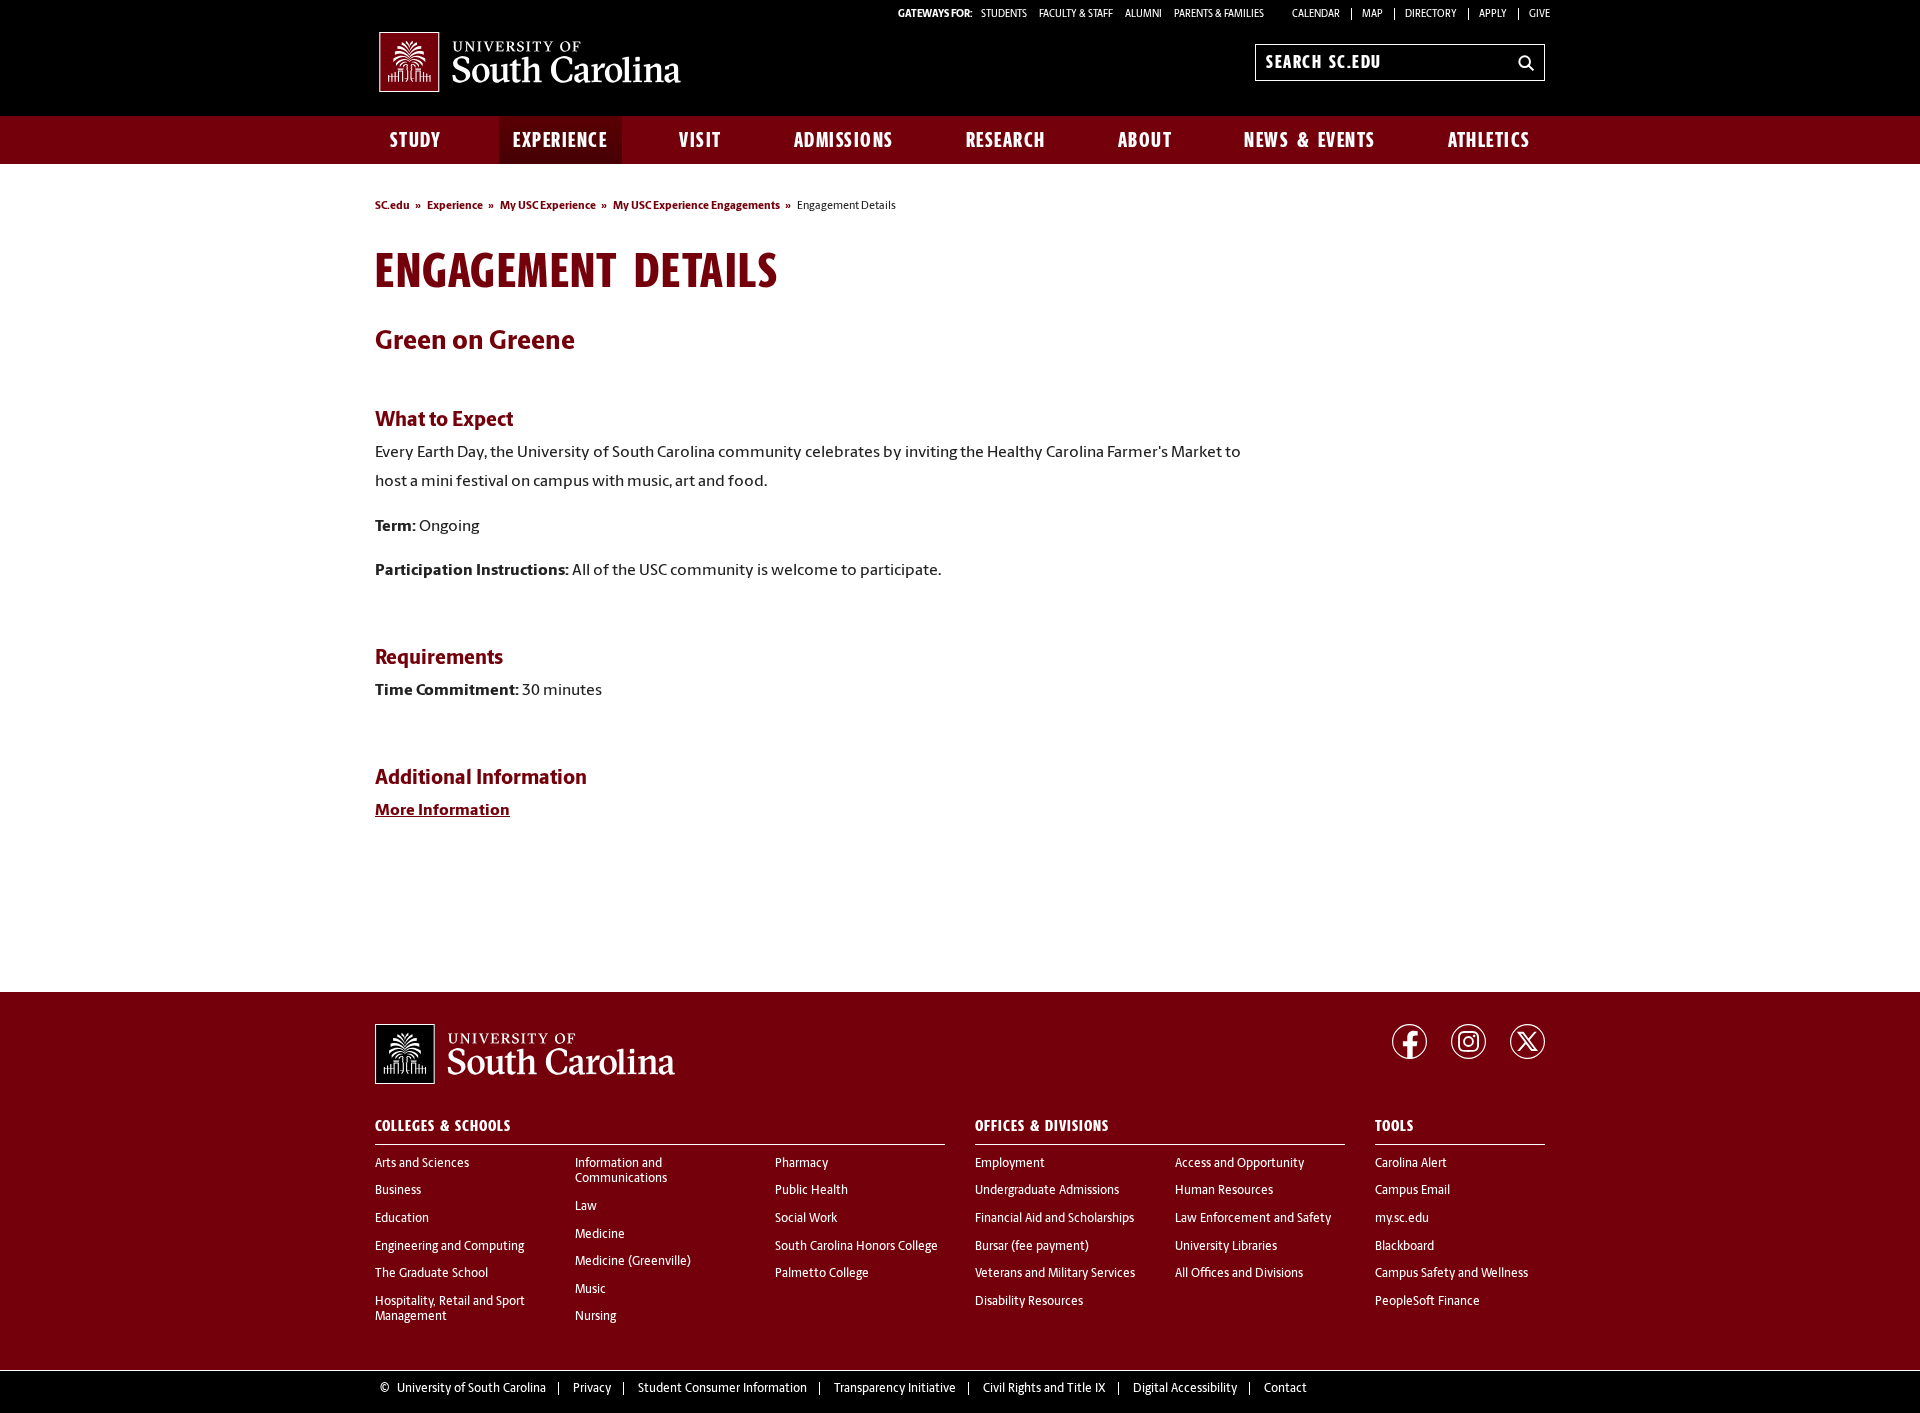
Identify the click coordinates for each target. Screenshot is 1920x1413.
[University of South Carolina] (525, 1054)
